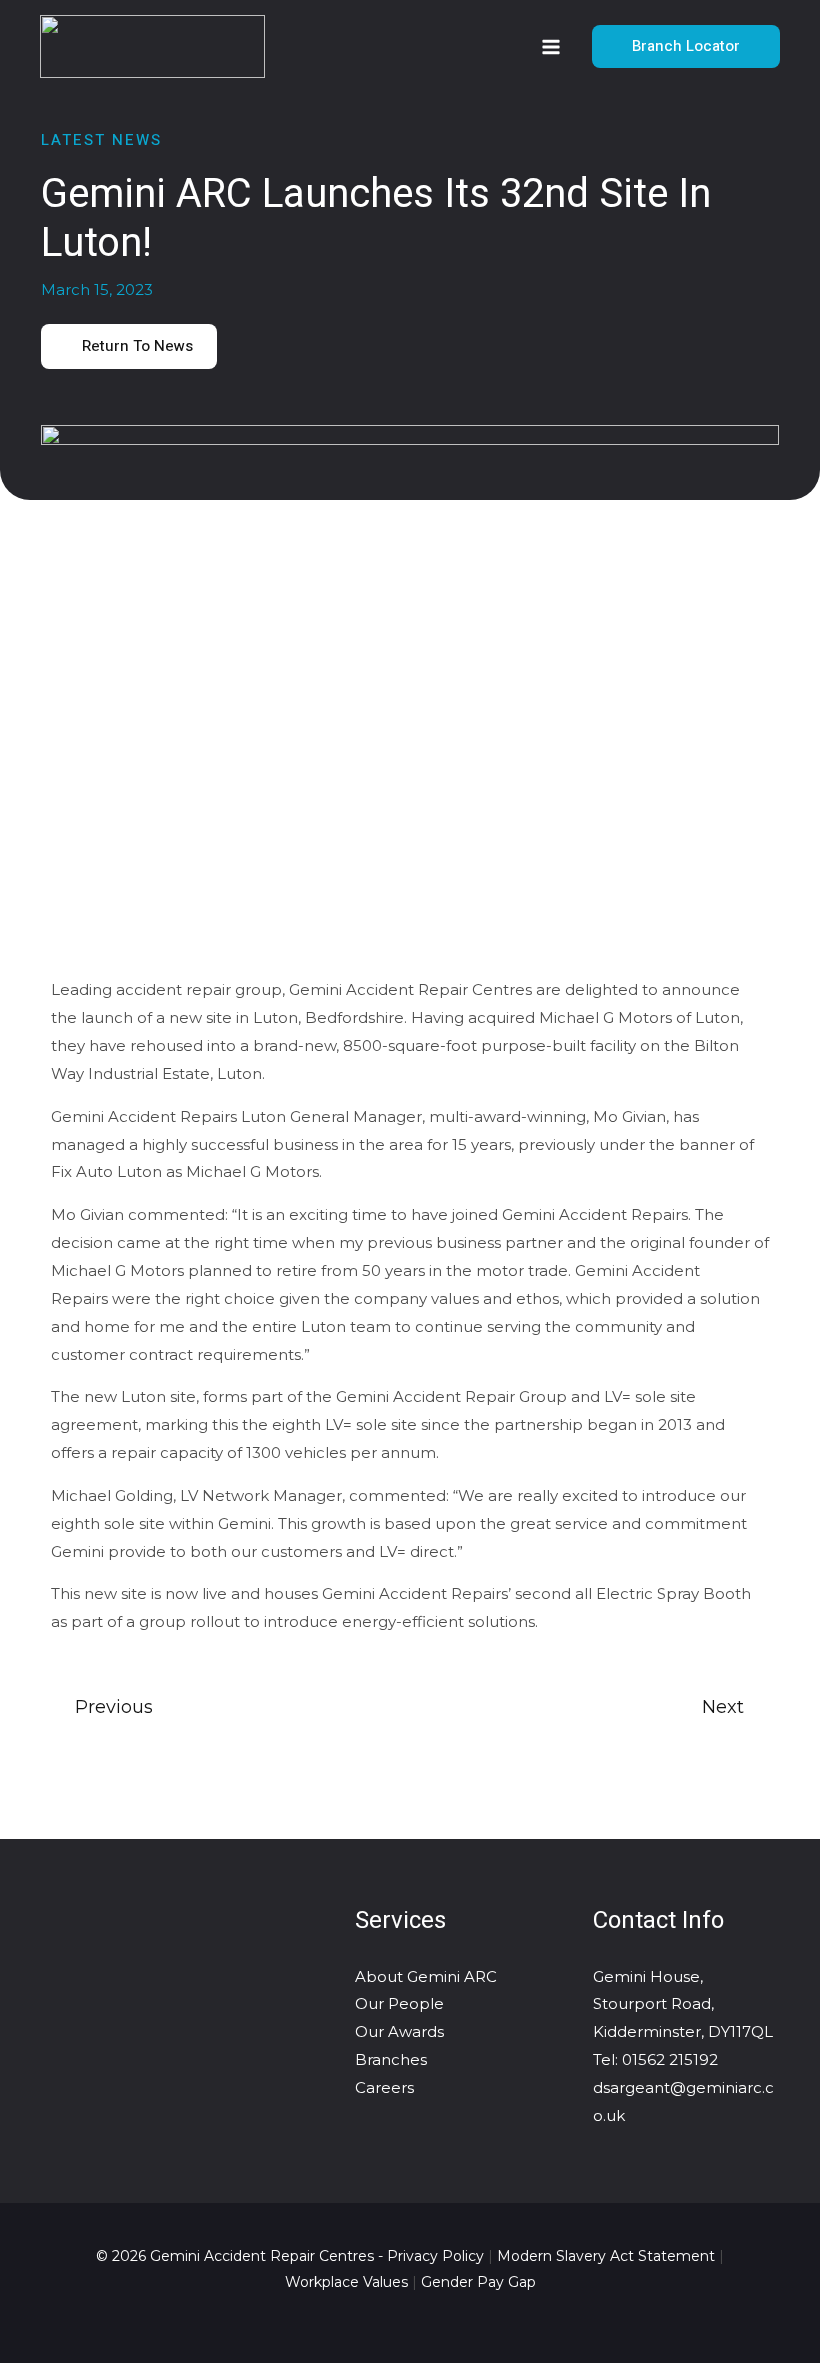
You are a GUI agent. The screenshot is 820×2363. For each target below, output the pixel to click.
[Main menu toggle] (551, 46)
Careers (384, 2087)
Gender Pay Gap (478, 2282)
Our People (399, 2003)
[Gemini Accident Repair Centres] (152, 46)
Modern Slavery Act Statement (606, 2256)
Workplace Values (346, 2282)
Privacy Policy (435, 2256)
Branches (391, 2059)
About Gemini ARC (426, 1976)
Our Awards (399, 2031)
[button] (686, 46)
